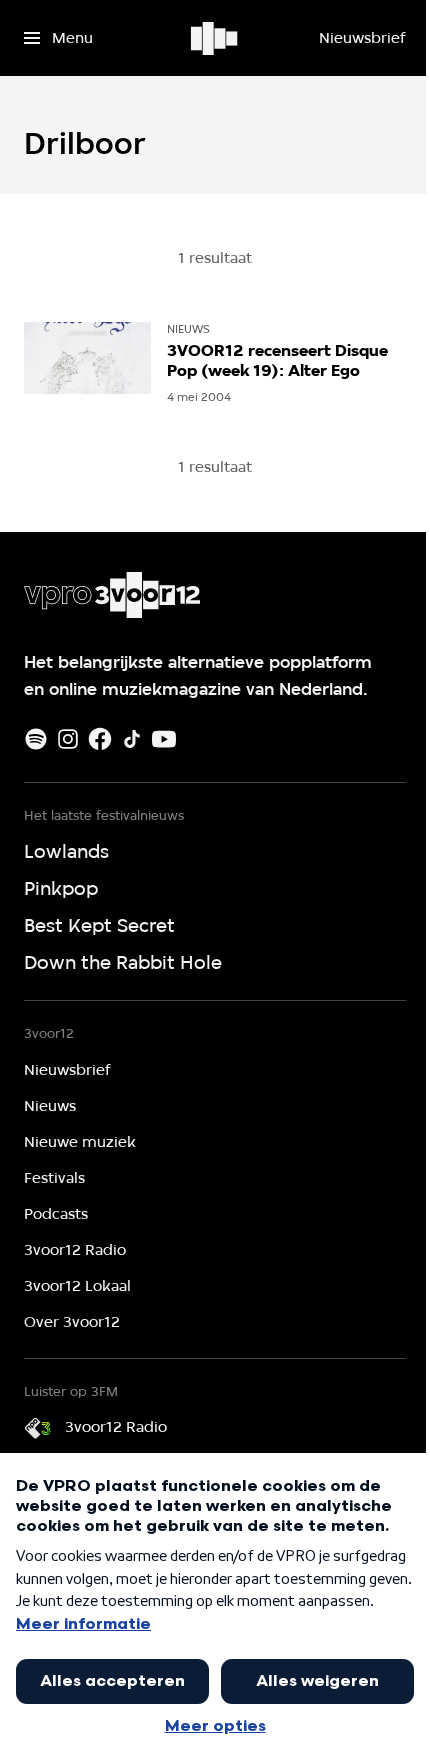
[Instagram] (68, 739)
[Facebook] (100, 739)
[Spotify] (36, 739)
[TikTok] (132, 739)
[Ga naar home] (215, 38)
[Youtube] (164, 739)
